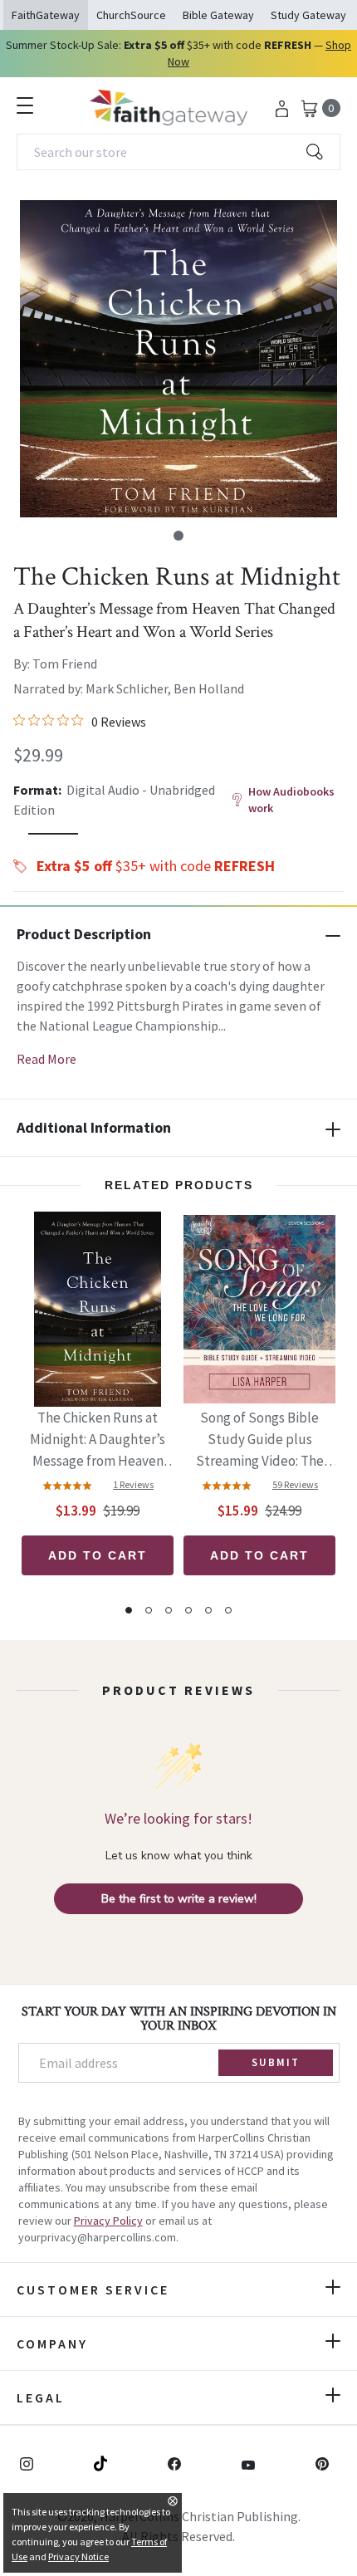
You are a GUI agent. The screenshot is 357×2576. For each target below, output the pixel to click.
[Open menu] (25, 105)
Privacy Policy (108, 2221)
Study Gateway (308, 15)
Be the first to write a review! (179, 1899)
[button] (178, 536)
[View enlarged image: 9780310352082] (178, 359)
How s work (291, 800)
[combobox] (178, 152)
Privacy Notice (78, 2556)
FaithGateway (46, 15)
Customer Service (93, 2290)
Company (52, 2343)
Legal (41, 2397)
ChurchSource (131, 15)
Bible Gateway (218, 15)
